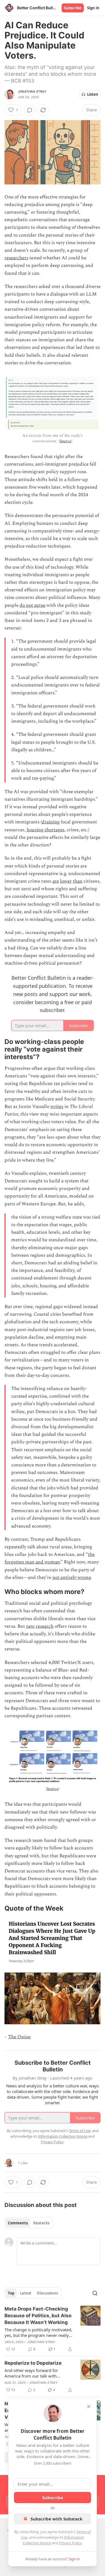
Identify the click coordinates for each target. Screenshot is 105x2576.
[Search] (95, 2293)
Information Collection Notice (63, 2136)
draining (51, 822)
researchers (16, 258)
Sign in (93, 8)
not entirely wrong (72, 1577)
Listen (93, 94)
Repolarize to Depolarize (33, 2363)
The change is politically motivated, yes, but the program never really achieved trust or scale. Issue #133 (38, 2332)
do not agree (32, 605)
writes (57, 1107)
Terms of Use (80, 2131)
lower (66, 881)
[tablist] (29, 2223)
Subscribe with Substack (56, 2519)
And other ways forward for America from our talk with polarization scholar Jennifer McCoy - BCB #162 (39, 2373)
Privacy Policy (70, 2543)
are (56, 881)
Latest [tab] (26, 2293)
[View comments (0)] (30, 110)
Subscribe (73, 8)
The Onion (19, 2037)
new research (40, 1626)
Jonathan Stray (32, 91)
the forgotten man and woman (50, 1558)
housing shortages (46, 830)
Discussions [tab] (47, 2293)
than (78, 881)
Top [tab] (11, 2293)
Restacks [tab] (41, 2223)
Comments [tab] (18, 2223)
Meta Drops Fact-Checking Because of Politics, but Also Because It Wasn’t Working (38, 2316)
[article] (53, 2329)
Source (66, 441)
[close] (89, 2406)
